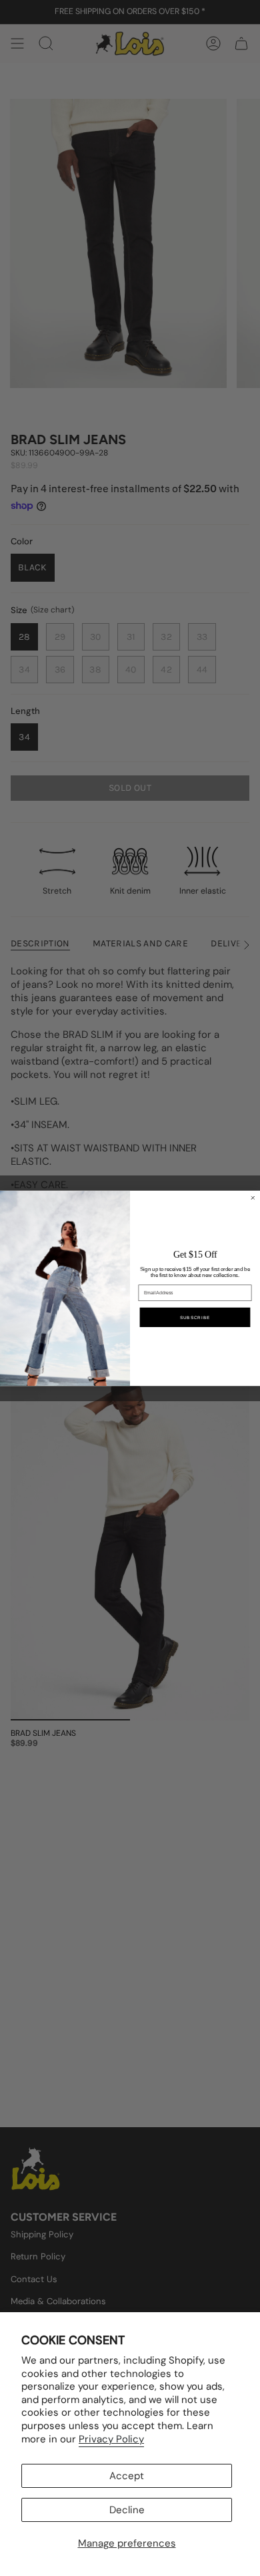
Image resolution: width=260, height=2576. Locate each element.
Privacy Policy (111, 2439)
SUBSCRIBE (195, 1317)
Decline (127, 2510)
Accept (127, 2476)
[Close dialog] (253, 1198)
